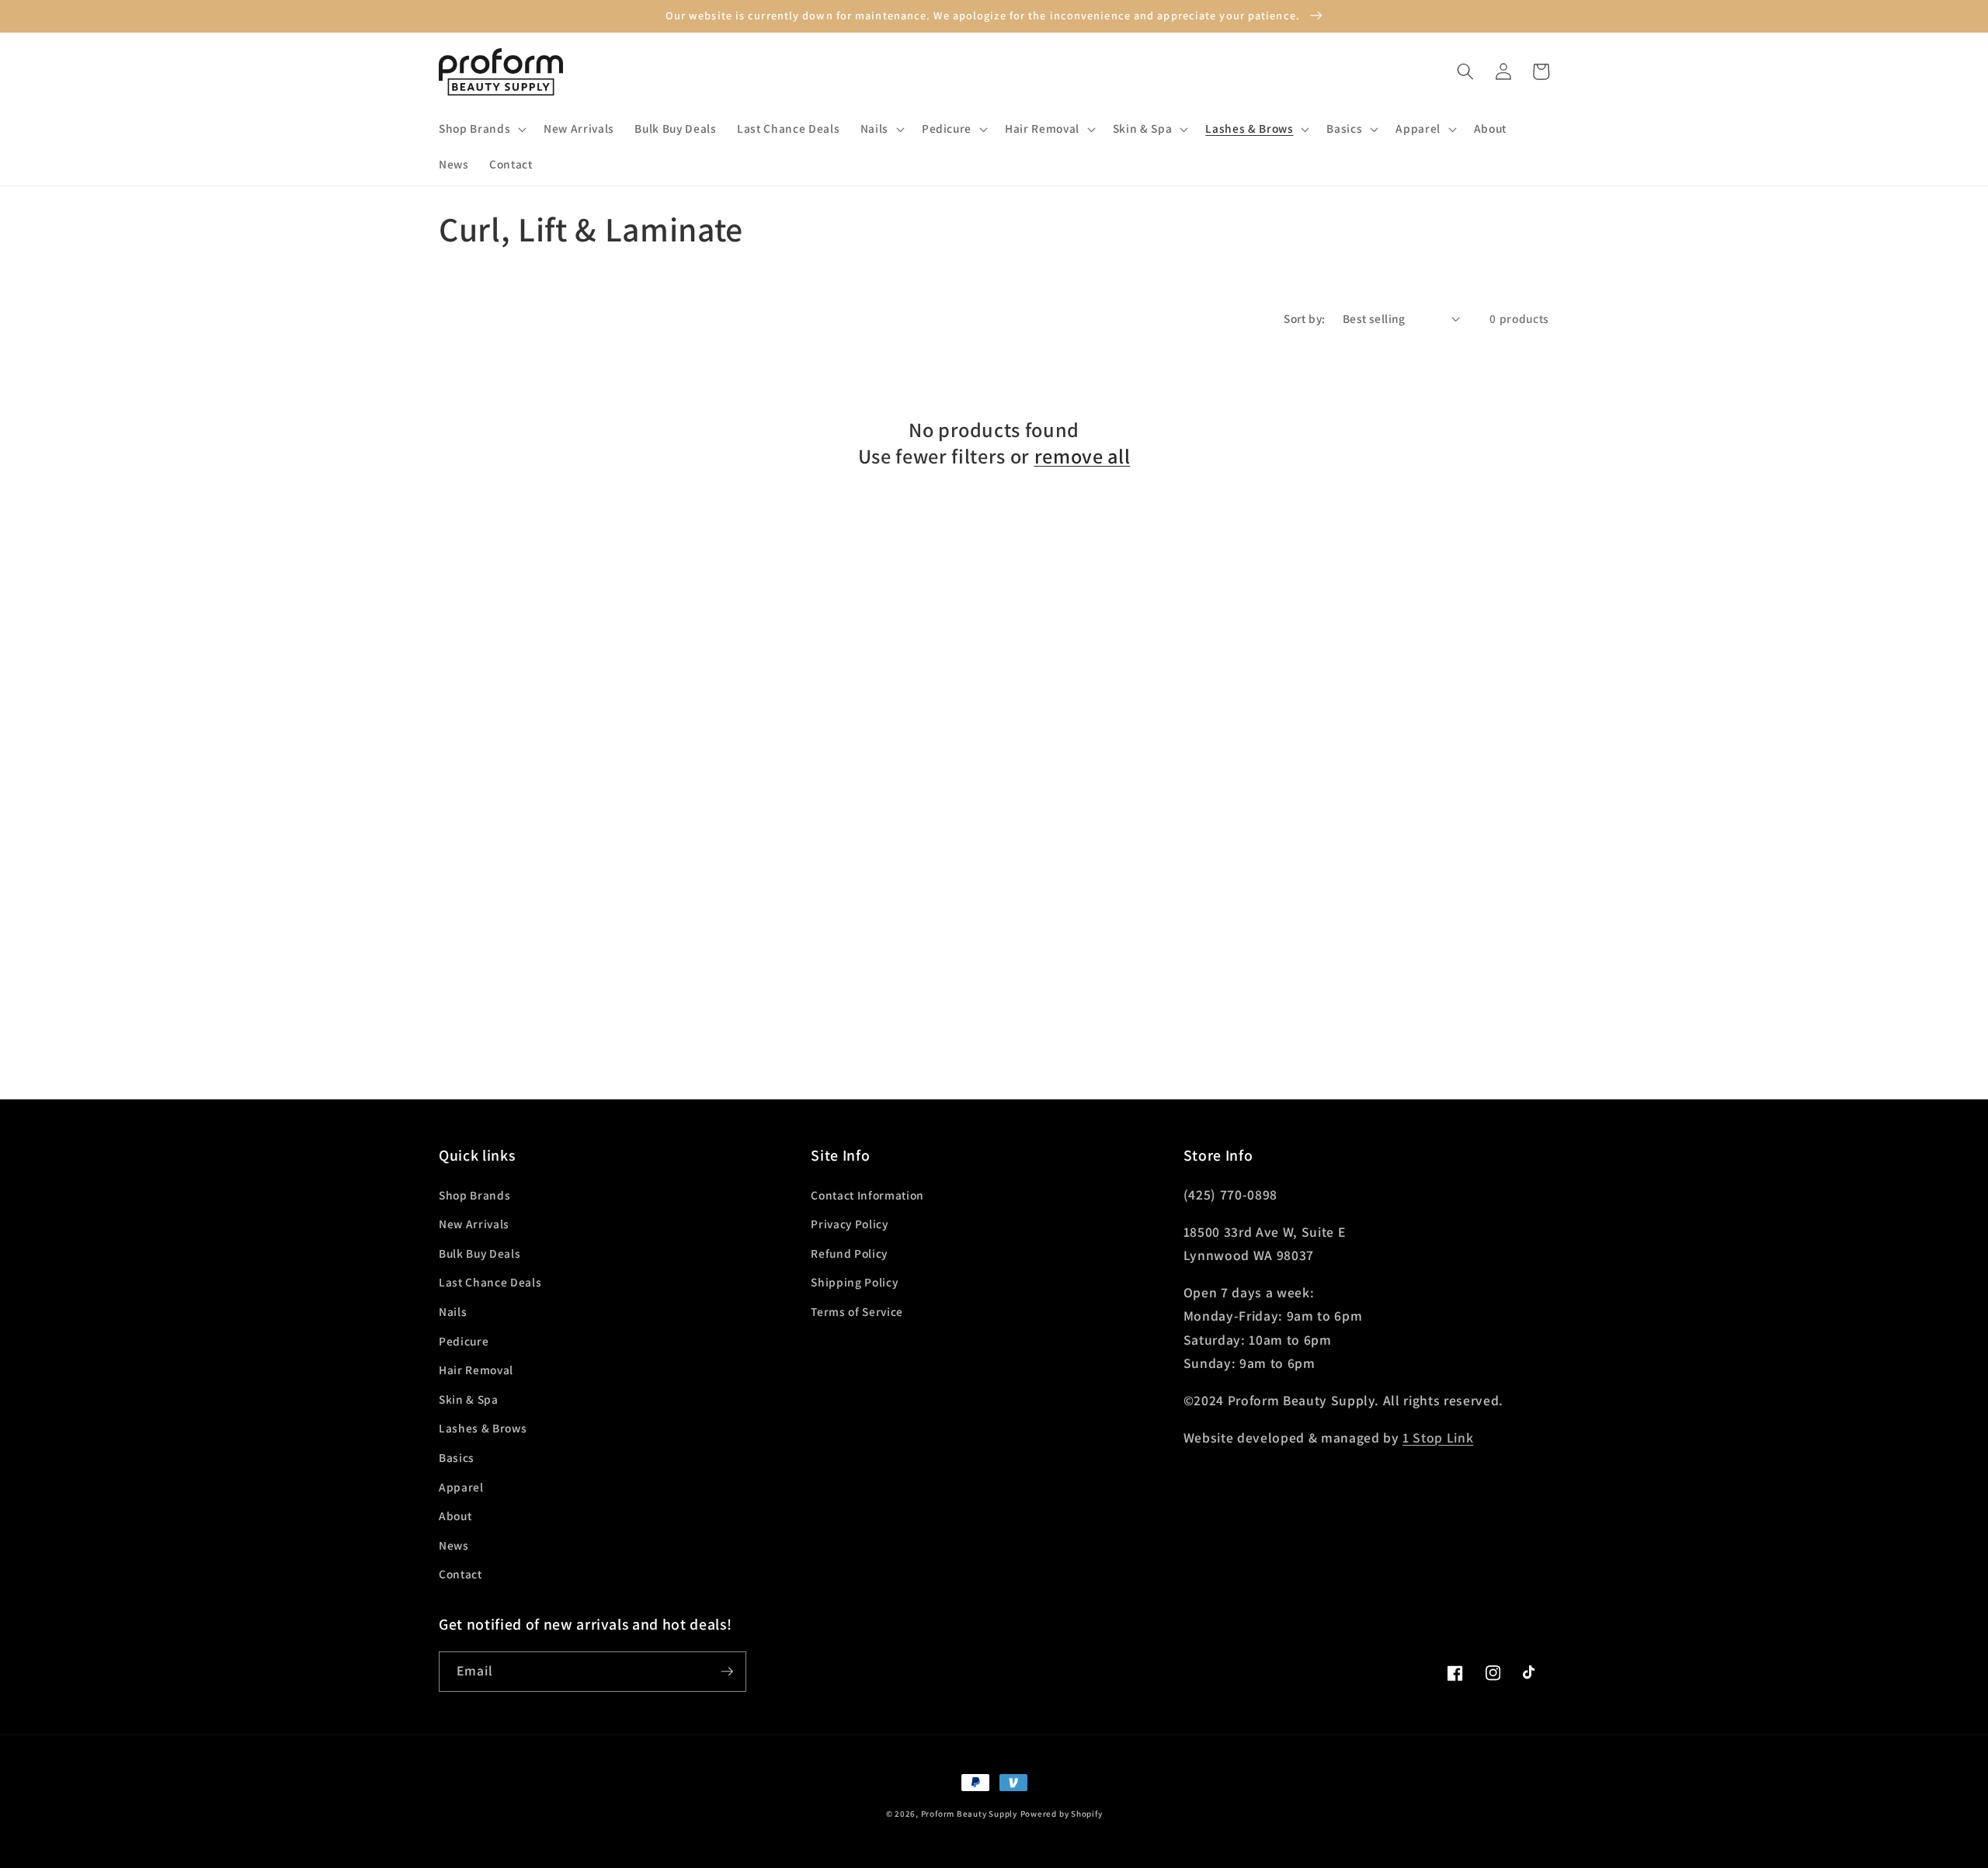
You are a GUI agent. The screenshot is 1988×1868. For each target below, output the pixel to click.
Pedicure (464, 1341)
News (454, 1545)
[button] (481, 129)
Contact (461, 1574)
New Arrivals (474, 1224)
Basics (457, 1457)
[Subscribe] (727, 1672)
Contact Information (867, 1195)
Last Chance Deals (490, 1282)
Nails (453, 1311)
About (455, 1516)
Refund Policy (849, 1253)
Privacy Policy (849, 1224)
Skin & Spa (469, 1399)
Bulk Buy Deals (480, 1253)
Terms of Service (857, 1311)
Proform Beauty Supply (969, 1814)
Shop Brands (474, 1195)
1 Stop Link (1438, 1437)
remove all (1083, 457)
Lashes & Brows (483, 1428)
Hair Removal (476, 1370)
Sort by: (1305, 318)
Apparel (461, 1487)
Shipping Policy (854, 1282)
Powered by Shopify (1062, 1814)
